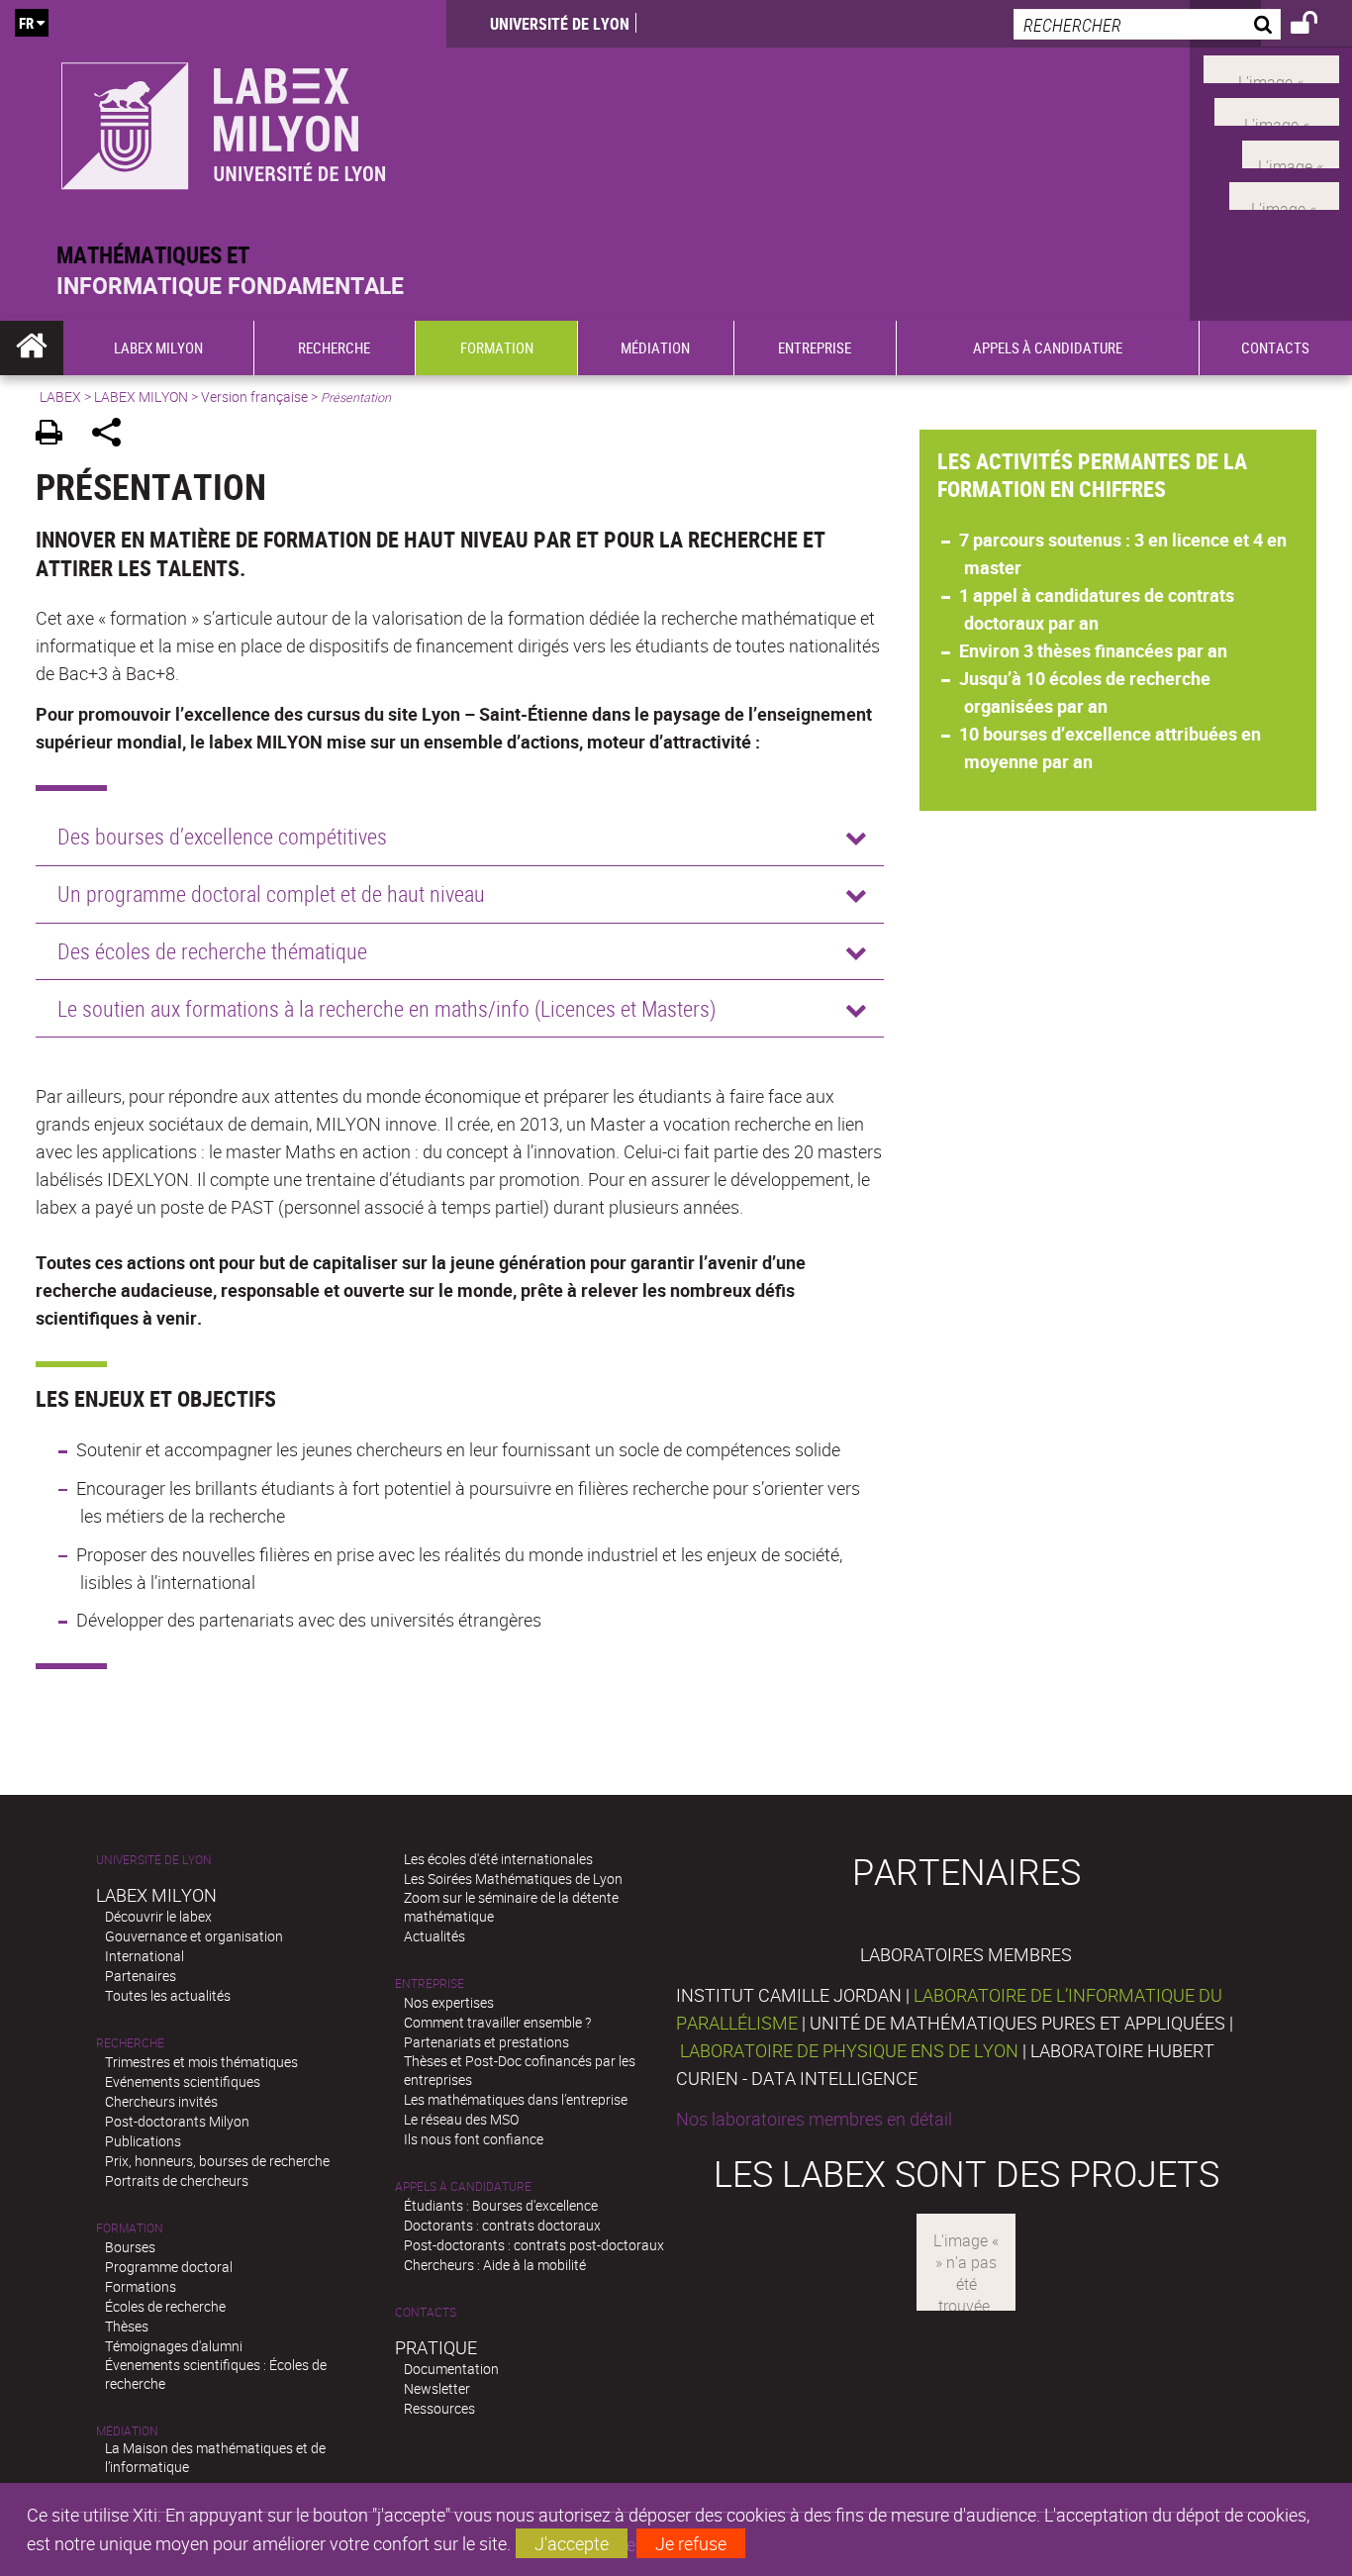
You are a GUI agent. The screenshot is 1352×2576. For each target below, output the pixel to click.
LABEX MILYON (141, 396)
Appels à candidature (463, 2186)
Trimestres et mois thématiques (201, 2062)
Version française (254, 396)
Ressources (439, 2408)
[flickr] (1291, 151)
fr (26, 23)
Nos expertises (449, 2002)
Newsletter (437, 2388)
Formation (130, 2228)
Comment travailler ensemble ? (497, 2022)
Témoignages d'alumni (174, 2346)
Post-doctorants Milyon (177, 2121)
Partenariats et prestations (486, 2042)
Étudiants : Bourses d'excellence (501, 2205)
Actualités (435, 1936)
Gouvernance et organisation (194, 1936)
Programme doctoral (169, 2267)
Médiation (127, 2431)
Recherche (130, 2043)
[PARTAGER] (113, 435)
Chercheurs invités (161, 2101)
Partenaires (141, 1976)
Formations (141, 2286)
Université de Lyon (560, 24)
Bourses (130, 2247)
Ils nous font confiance (474, 2139)
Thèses (127, 2326)
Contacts (426, 2312)
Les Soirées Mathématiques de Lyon (513, 1879)
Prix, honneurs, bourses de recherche (217, 2161)
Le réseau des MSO (461, 2119)
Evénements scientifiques (183, 2081)
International (145, 1956)
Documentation (451, 2369)
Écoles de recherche (165, 2306)
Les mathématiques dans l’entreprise (516, 2099)
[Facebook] (1271, 67)
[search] (1147, 24)
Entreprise (430, 1983)
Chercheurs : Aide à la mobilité (495, 2265)
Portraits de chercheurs (177, 2180)
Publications (143, 2141)
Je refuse (691, 2543)
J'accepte (572, 2543)
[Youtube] (1277, 110)
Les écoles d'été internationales (498, 1859)
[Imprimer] (56, 435)
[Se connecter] (1317, 26)
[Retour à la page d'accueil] (223, 120)
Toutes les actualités (168, 1995)
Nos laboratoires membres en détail (814, 2119)
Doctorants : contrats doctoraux (502, 2225)
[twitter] (1284, 194)
